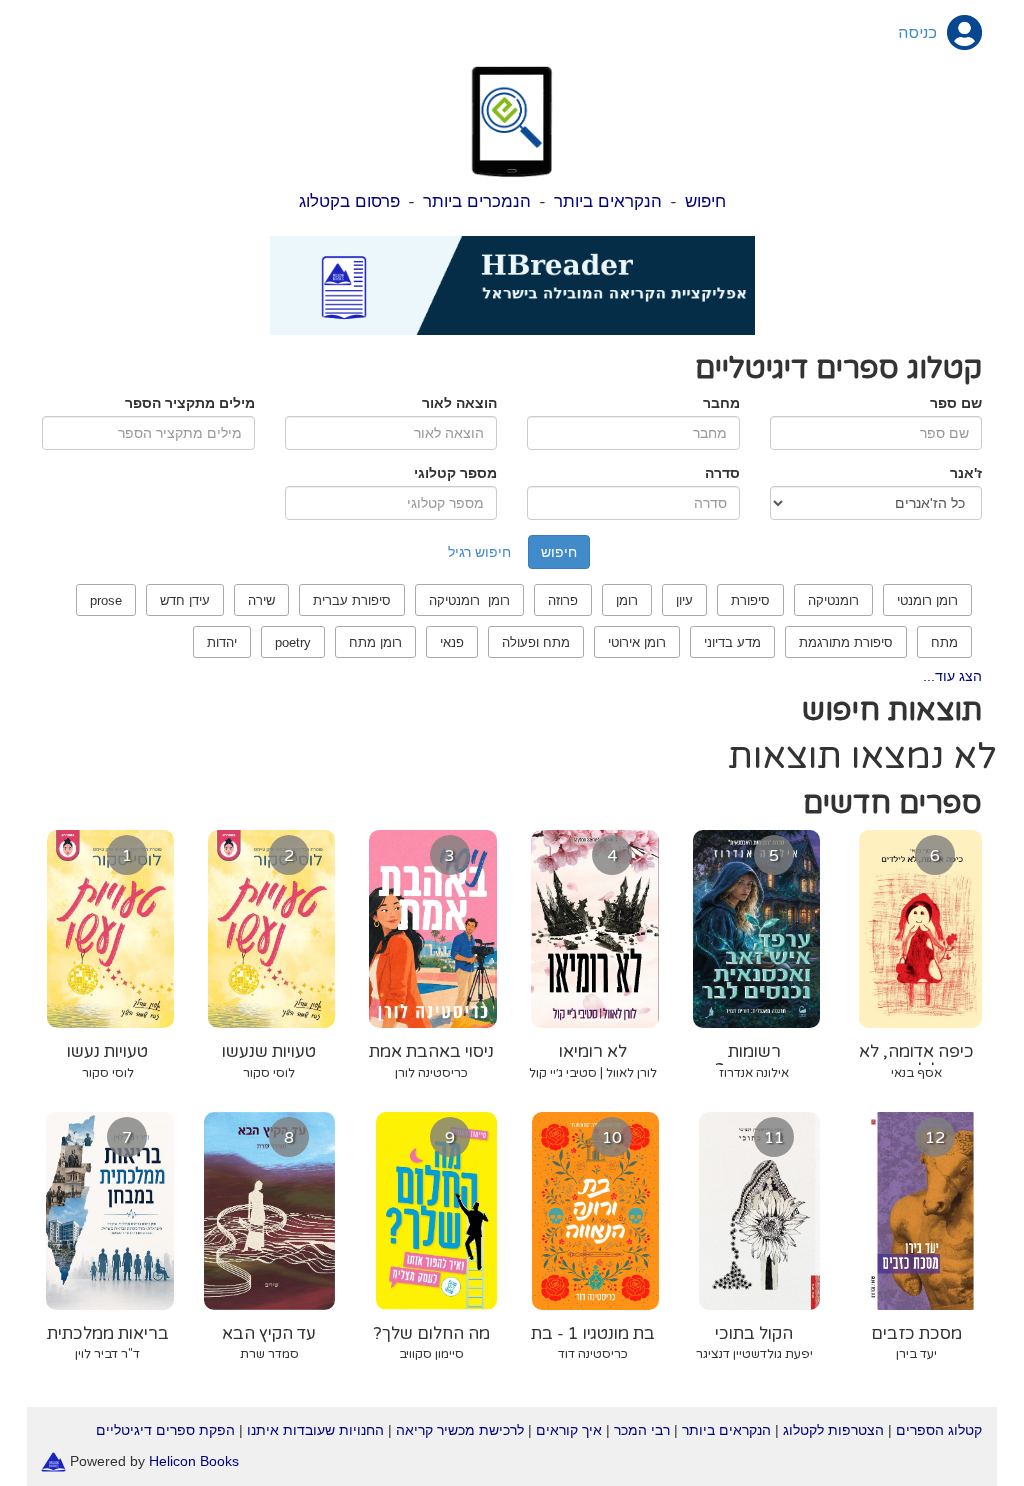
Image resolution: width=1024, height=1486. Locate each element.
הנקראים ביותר (608, 201)
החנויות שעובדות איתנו (315, 1430)
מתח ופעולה (536, 642)
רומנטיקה (833, 600)
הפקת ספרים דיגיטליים (165, 1430)
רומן (627, 600)
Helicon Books (194, 1461)
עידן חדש (185, 600)
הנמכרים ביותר (477, 201)
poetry (293, 642)
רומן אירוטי (637, 642)
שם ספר (956, 403)
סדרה (722, 473)
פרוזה (563, 600)
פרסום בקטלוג (349, 201)
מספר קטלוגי (455, 473)
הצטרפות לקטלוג (833, 1430)
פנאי (452, 642)
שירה (261, 600)
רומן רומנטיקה (469, 600)
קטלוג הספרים (939, 1430)
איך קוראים (569, 1430)
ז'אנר (966, 473)
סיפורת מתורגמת (846, 642)
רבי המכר (642, 1430)
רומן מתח (375, 642)
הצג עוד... (952, 676)
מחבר (721, 403)
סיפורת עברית (352, 600)
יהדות (222, 642)
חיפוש (705, 201)
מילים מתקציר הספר (190, 403)
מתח (944, 642)
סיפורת (750, 600)
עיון (684, 600)
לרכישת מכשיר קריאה (460, 1430)
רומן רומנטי (927, 600)
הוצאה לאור (459, 403)
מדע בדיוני (732, 642)
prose (106, 600)
